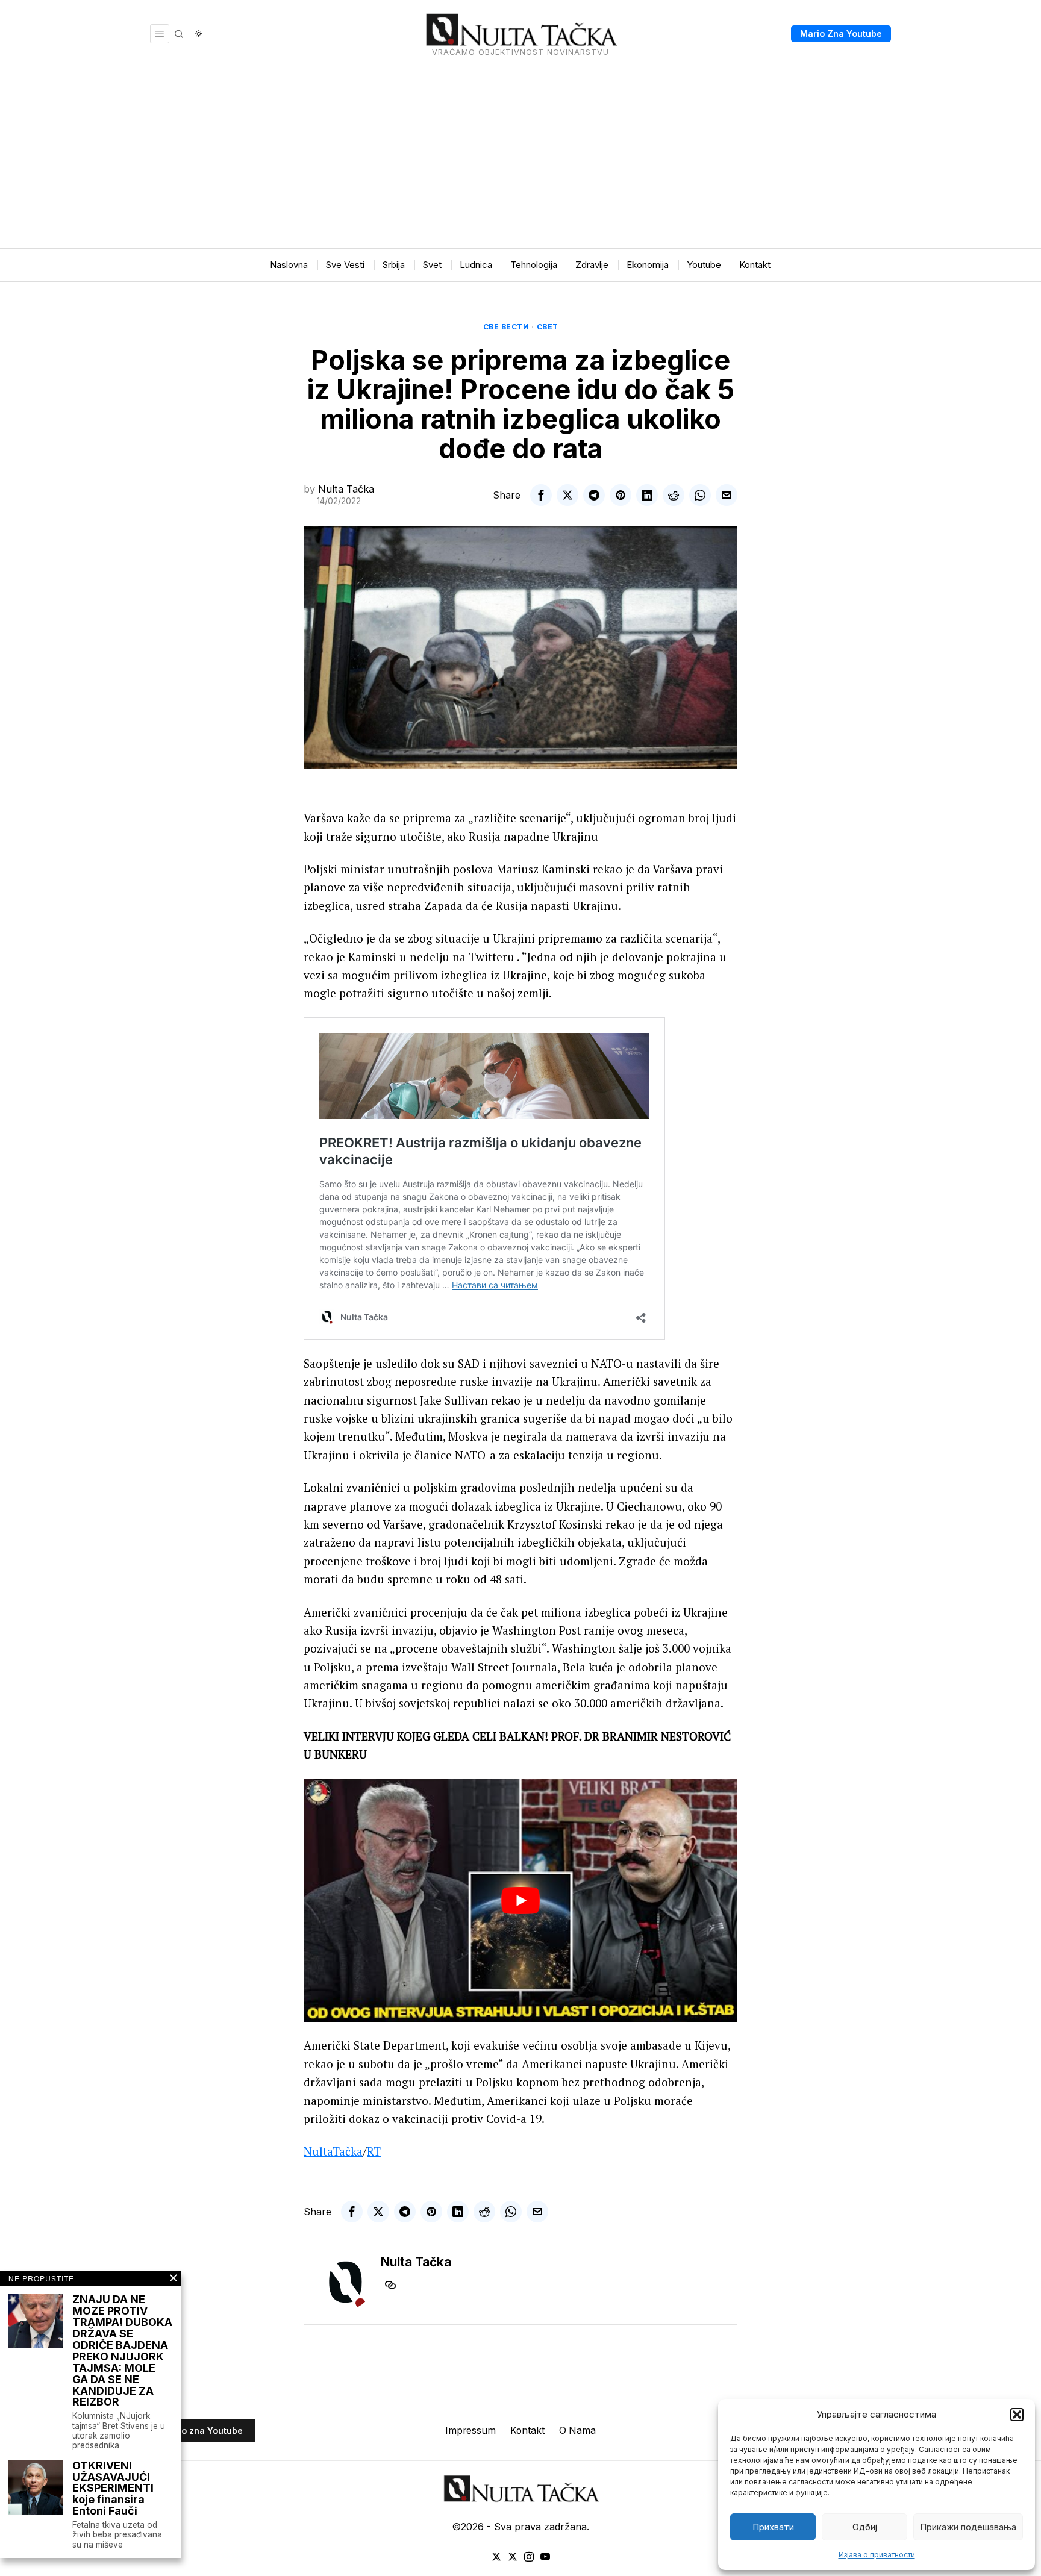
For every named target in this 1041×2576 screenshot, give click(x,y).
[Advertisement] (520, 158)
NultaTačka (333, 2151)
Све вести (506, 327)
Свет (548, 327)
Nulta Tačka (346, 489)
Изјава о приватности (877, 2555)
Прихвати (773, 2527)
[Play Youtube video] (520, 1901)
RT (374, 2151)
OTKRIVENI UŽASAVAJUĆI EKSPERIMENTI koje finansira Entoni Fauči (113, 2489)
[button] (1017, 2415)
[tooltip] (541, 495)
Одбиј (865, 2527)
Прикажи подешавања (968, 2527)
